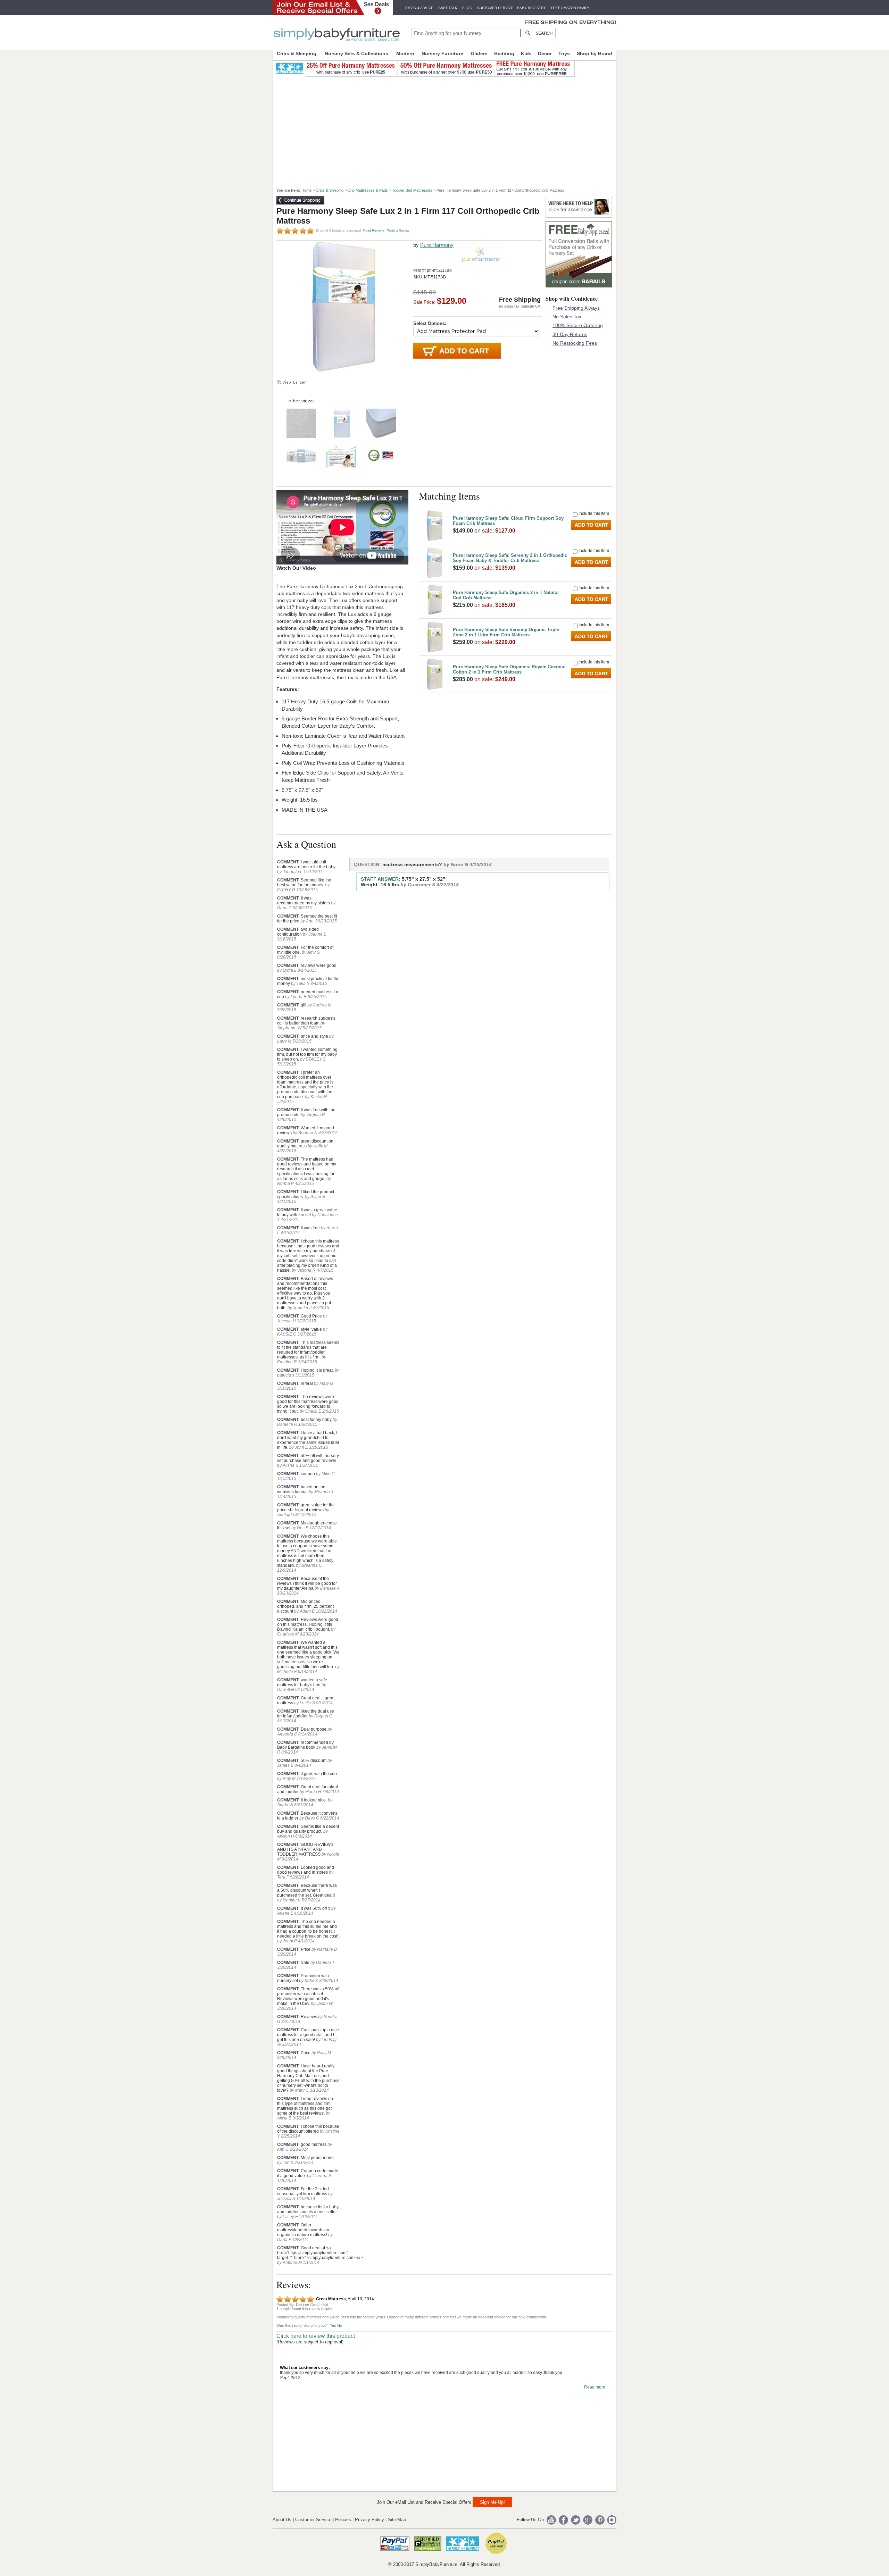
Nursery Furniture (442, 53)
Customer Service (495, 8)
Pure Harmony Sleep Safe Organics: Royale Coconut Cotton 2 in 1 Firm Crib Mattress (509, 669)
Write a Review (398, 231)
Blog (467, 8)
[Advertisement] (448, 129)
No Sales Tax (567, 317)
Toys (564, 53)
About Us (282, 2520)
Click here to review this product (316, 2336)
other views (301, 401)
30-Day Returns (570, 334)
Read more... (596, 2387)
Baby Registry (531, 8)
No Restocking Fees (575, 343)
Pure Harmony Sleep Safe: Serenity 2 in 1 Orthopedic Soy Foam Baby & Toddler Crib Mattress (510, 558)
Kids (526, 53)
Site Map (397, 2520)
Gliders (479, 53)
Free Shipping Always (576, 308)
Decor (545, 53)
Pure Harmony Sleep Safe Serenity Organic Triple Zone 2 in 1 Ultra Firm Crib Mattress (506, 632)
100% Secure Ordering (578, 325)
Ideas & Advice (419, 8)
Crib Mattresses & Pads (368, 190)
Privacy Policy (369, 2520)
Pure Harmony (437, 245)
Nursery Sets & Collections (356, 53)
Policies (343, 2520)
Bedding (504, 53)
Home (306, 190)
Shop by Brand (595, 53)
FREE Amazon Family (570, 8)
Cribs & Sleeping (297, 53)
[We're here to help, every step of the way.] (579, 216)
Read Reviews (374, 231)
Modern (405, 53)
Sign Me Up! (492, 2502)
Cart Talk (448, 8)
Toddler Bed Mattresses (412, 190)
